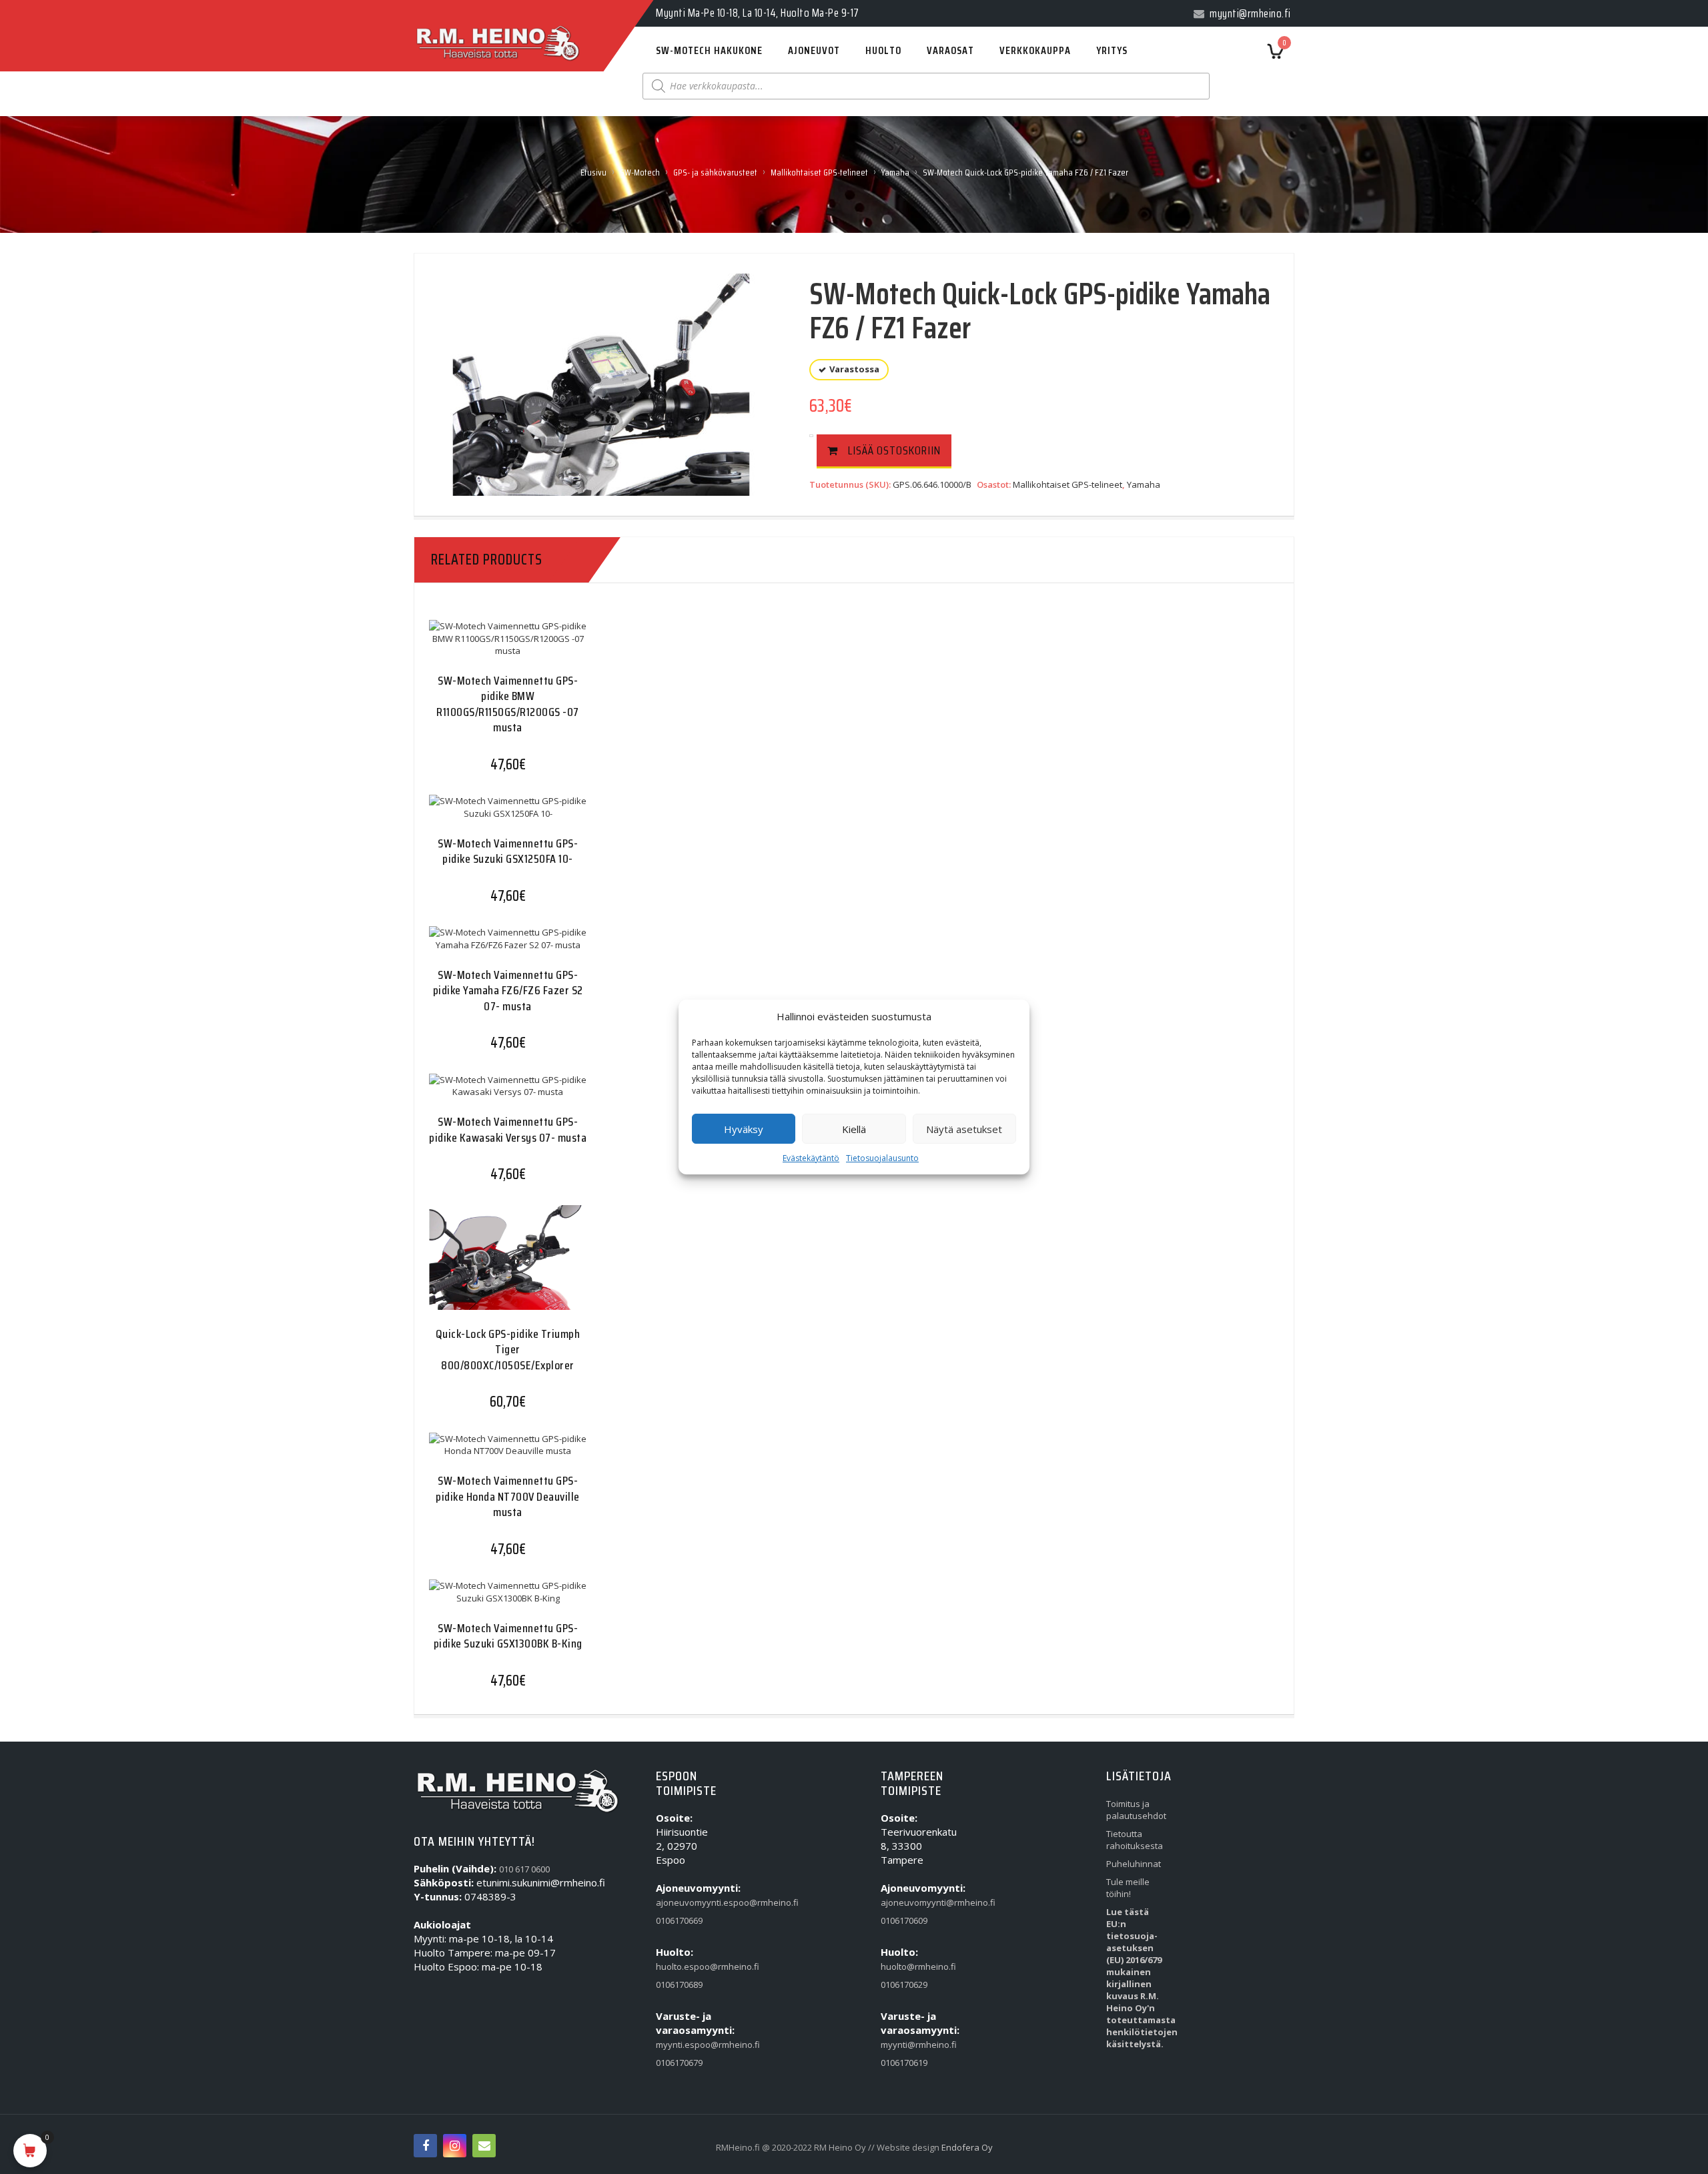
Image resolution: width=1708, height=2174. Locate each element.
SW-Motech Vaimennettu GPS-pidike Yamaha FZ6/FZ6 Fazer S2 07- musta (508, 991)
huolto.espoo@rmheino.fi (687, 1966)
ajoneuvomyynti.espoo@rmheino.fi (687, 1902)
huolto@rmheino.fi (911, 1966)
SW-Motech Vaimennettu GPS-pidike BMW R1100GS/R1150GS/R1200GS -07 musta (508, 704)
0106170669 (679, 1920)
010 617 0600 (524, 1869)
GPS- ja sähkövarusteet (715, 172)
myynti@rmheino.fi (911, 2045)
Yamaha (895, 172)
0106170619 (904, 2063)
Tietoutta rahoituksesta (1135, 1840)
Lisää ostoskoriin (894, 450)
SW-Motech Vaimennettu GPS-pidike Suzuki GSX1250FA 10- (508, 851)
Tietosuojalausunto (882, 1158)
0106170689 (679, 1984)
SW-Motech (640, 172)
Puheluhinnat (1134, 1864)
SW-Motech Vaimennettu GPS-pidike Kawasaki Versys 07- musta (508, 1129)
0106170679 (679, 2063)
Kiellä (854, 1129)
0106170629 (904, 1984)
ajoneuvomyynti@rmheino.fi (911, 1902)
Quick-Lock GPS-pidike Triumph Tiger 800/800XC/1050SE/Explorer (508, 1350)
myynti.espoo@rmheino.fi (687, 2045)
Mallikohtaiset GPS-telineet (819, 172)
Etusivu (593, 172)
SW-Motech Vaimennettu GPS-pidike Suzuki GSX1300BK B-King (508, 1636)
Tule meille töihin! (1128, 1888)
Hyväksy (744, 1129)
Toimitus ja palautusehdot (1136, 1810)
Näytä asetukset (964, 1129)
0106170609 (904, 1920)
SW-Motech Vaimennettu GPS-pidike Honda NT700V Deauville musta (508, 1496)
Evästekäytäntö (811, 1158)
